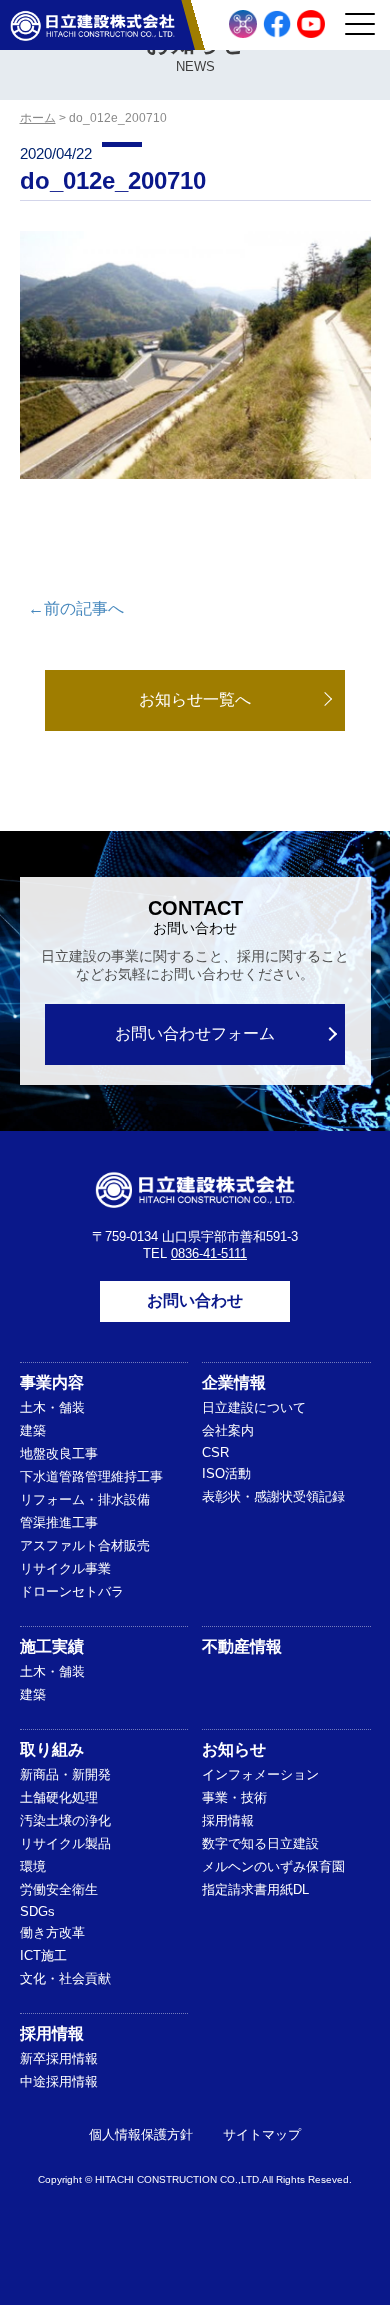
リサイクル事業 (65, 1568)
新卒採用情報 (59, 2058)
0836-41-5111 (209, 1253)
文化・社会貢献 (65, 1978)
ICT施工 (43, 1955)
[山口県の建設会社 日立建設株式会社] (92, 25)
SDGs (37, 1911)
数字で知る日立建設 (260, 1843)
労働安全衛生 (59, 1889)
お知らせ (234, 1749)
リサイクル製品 (65, 1843)
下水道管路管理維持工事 (91, 1476)
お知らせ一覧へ (195, 699)
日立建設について (254, 1407)
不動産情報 (242, 1646)
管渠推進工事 (59, 1522)
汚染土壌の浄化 (65, 1820)
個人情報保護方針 (141, 2134)
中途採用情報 (59, 2081)
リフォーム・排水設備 (85, 1499)
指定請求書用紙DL (255, 1889)
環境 (33, 1866)
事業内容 (52, 1382)
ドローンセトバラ (72, 1591)
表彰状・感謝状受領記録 (273, 1496)
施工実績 (52, 1646)
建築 (33, 1430)
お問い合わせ (195, 1300)
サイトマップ (262, 2134)
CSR (215, 1452)
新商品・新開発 (65, 1774)
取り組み (52, 1749)
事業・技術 (234, 1797)
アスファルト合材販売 (85, 1545)
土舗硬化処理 (59, 1797)
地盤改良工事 (59, 1453)
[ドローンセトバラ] (243, 24)
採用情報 (228, 1820)
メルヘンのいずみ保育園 (273, 1866)
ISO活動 (226, 1473)
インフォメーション (260, 1774)
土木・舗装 (52, 1407)
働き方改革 (52, 1932)
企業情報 (234, 1382)
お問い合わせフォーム (195, 1033)
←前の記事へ (76, 608)
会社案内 (228, 1430)
